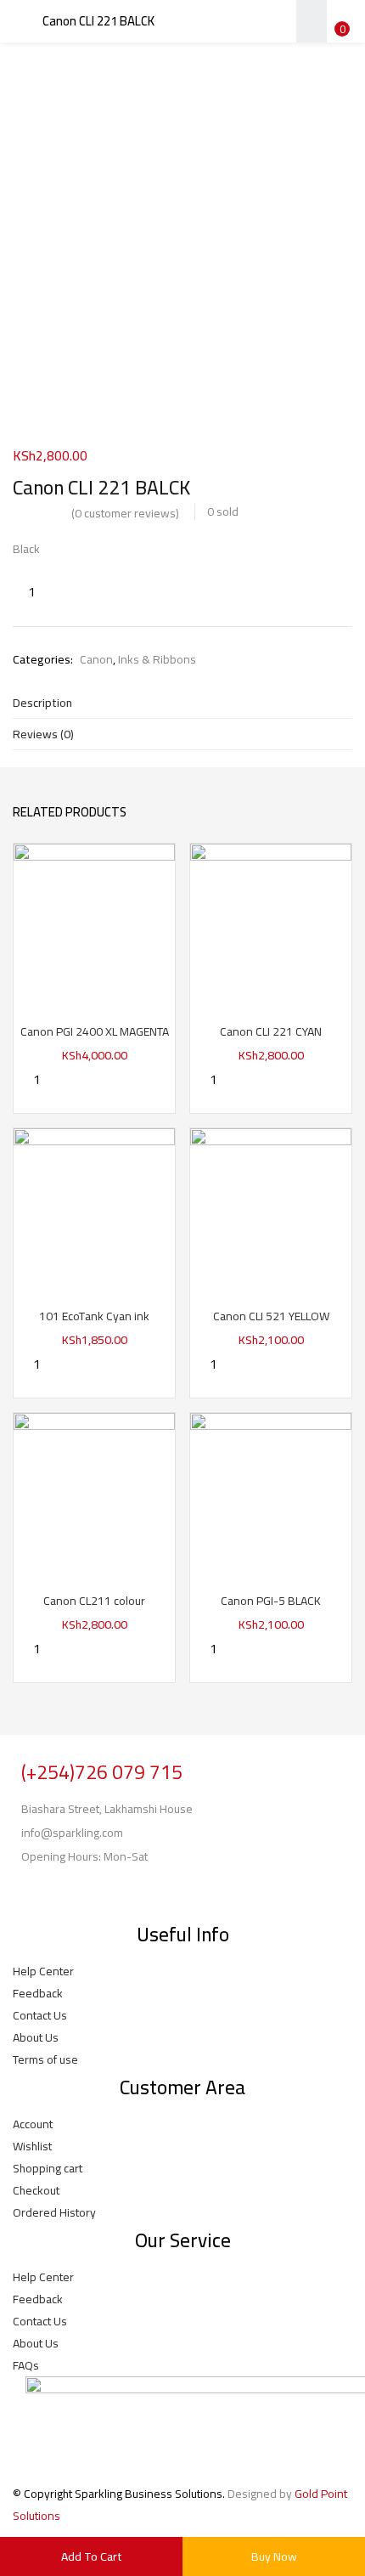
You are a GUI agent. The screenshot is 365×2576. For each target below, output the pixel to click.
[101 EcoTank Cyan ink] (94, 1208)
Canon (96, 659)
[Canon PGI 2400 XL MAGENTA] (94, 924)
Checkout (36, 2190)
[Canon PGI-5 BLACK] (271, 1493)
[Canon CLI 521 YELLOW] (271, 1208)
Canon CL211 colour (94, 1601)
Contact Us (40, 2015)
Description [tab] (42, 703)
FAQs (26, 2365)
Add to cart (92, 2556)
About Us (36, 2037)
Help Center (43, 1971)
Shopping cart (48, 2168)
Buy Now (274, 2556)
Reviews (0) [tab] (43, 734)
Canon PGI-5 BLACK (271, 1601)
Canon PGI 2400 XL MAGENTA (95, 1031)
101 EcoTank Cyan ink (94, 1316)
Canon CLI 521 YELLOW (271, 1316)
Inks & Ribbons (157, 659)
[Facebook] (34, 1890)
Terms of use (45, 2059)
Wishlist (32, 2146)
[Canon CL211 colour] (94, 1493)
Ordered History (54, 2212)
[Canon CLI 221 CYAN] (271, 924)
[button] (340, 11)
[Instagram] (79, 1890)
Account (33, 2124)
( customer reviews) (125, 513)
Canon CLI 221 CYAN (271, 1031)
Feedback (38, 1993)
